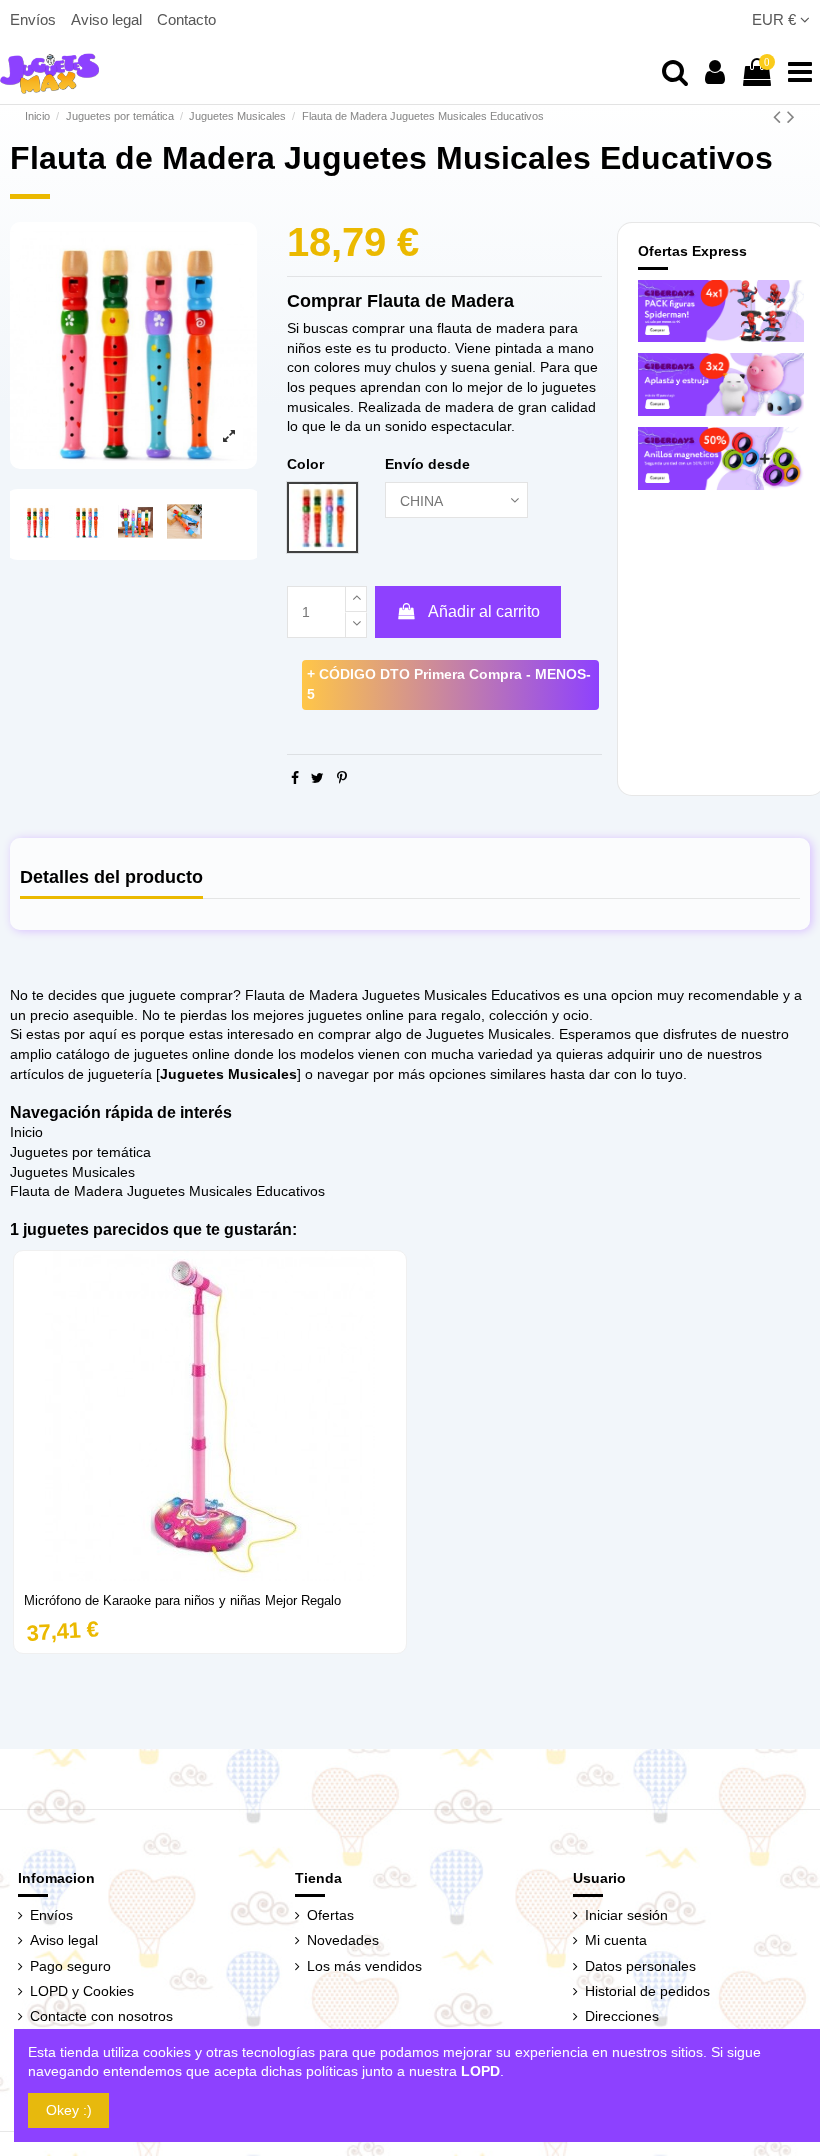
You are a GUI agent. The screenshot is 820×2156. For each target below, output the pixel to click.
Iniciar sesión (626, 1915)
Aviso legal (108, 19)
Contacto (186, 19)
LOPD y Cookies (82, 1991)
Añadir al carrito (484, 611)
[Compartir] (295, 778)
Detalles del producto (111, 877)
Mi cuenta (616, 1940)
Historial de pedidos (647, 1991)
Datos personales (640, 1966)
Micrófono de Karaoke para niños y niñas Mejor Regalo (182, 1600)
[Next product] (791, 116)
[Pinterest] (342, 778)
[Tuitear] (317, 778)
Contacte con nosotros (101, 2016)
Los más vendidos (364, 1966)
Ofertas (330, 1915)
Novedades (343, 1940)
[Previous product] (780, 116)
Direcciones (622, 2016)
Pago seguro (70, 1966)
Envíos (35, 19)
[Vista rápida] (210, 1574)
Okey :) (69, 2110)
